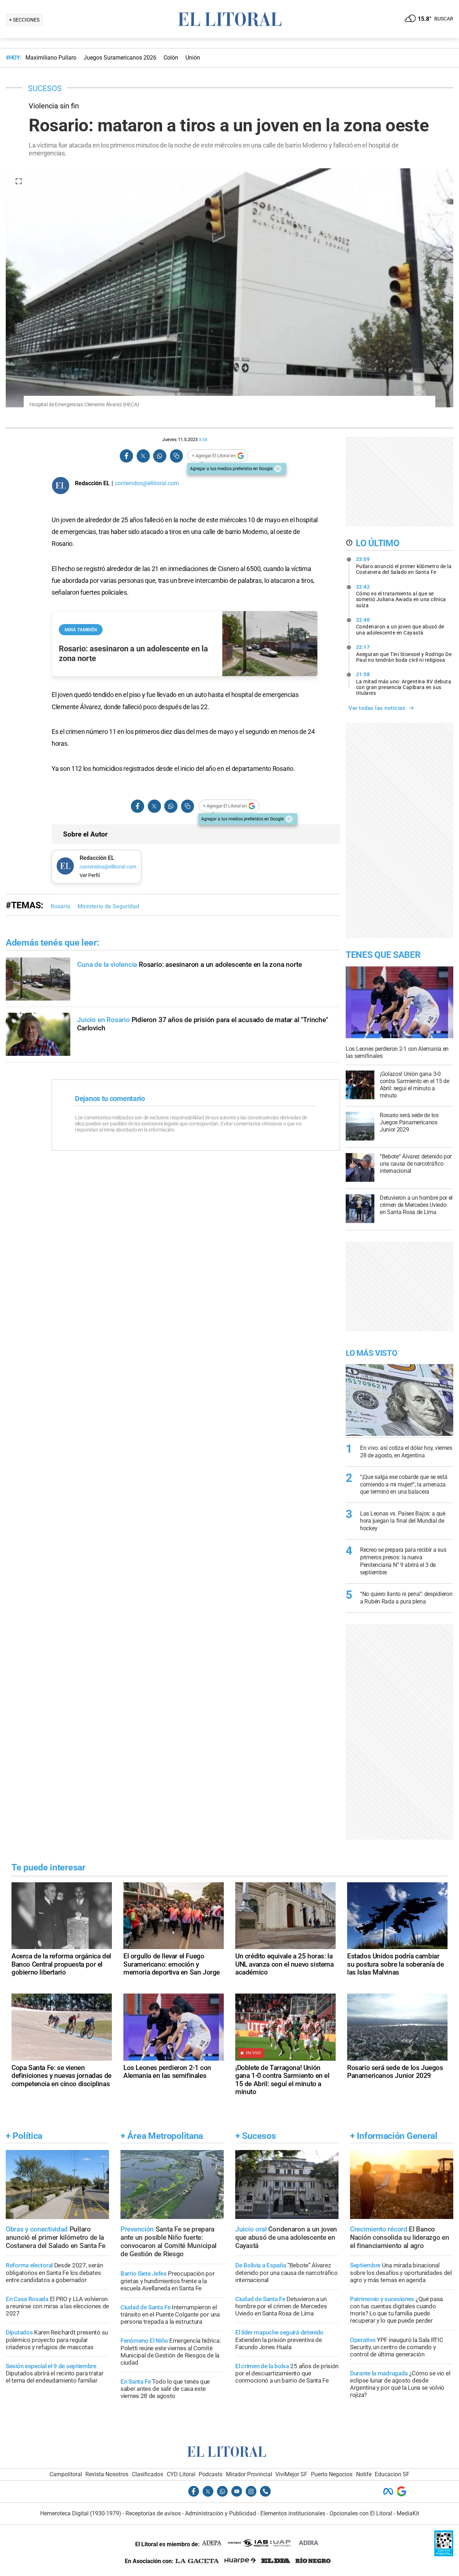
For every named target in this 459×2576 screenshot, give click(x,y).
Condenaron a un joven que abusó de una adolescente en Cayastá (400, 626)
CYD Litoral (181, 2474)
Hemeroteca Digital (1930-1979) (81, 2513)
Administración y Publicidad (221, 2513)
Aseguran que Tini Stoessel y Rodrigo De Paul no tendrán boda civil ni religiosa (404, 654)
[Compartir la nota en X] (143, 456)
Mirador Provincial (249, 2474)
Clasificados (148, 2474)
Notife (364, 2474)
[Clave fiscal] (444, 2554)
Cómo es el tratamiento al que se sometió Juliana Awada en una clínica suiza (401, 596)
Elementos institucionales (293, 2513)
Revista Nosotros (107, 2474)
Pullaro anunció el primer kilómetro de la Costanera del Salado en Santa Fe (404, 566)
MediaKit (408, 2513)
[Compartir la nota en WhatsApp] (160, 456)
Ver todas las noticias (377, 708)
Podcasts (210, 2474)
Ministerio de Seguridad (108, 906)
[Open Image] (19, 181)
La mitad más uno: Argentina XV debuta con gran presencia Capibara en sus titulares (404, 684)
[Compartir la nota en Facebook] (127, 456)
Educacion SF (392, 2474)
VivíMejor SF (291, 2474)
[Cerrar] (278, 469)
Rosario (60, 906)
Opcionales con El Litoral (361, 2513)
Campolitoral (66, 2474)
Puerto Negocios (332, 2474)
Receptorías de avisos (153, 2513)
